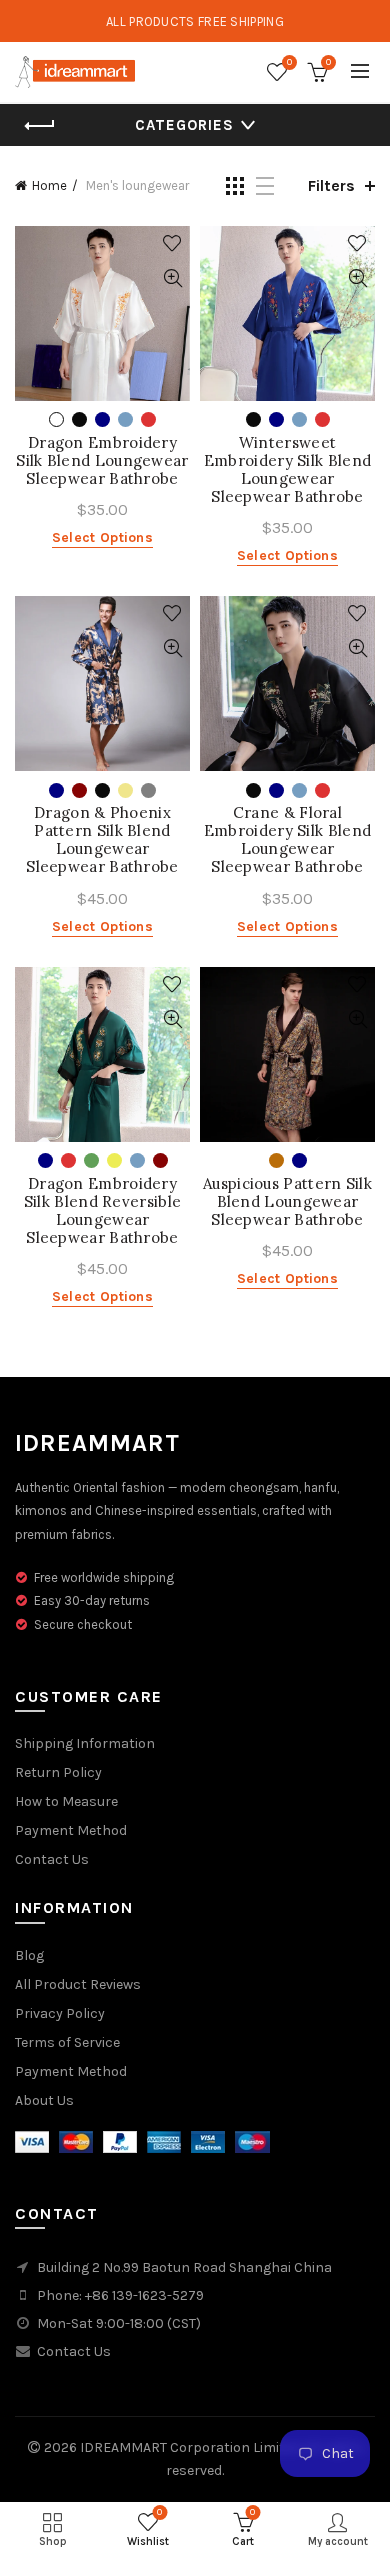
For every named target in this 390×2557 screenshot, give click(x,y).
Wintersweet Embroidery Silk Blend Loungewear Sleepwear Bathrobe (287, 470)
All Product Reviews (78, 1984)
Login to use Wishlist (172, 243)
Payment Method (71, 1830)
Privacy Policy (60, 2013)
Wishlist (289, 62)
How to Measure (66, 1801)
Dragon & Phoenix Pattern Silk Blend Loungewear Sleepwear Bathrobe (102, 840)
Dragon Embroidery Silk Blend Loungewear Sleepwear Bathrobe (102, 461)
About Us (44, 2100)
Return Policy (58, 1772)
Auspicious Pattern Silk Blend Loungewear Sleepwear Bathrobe (287, 1202)
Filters (331, 185)
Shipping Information (85, 1743)
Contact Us (52, 1859)
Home (49, 185)
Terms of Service (67, 2042)
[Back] (40, 126)
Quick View (172, 278)
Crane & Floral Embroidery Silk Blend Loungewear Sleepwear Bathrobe (287, 840)
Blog (29, 1955)
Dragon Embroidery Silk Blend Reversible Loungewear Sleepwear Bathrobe (102, 1211)
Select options (102, 537)
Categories (184, 125)
